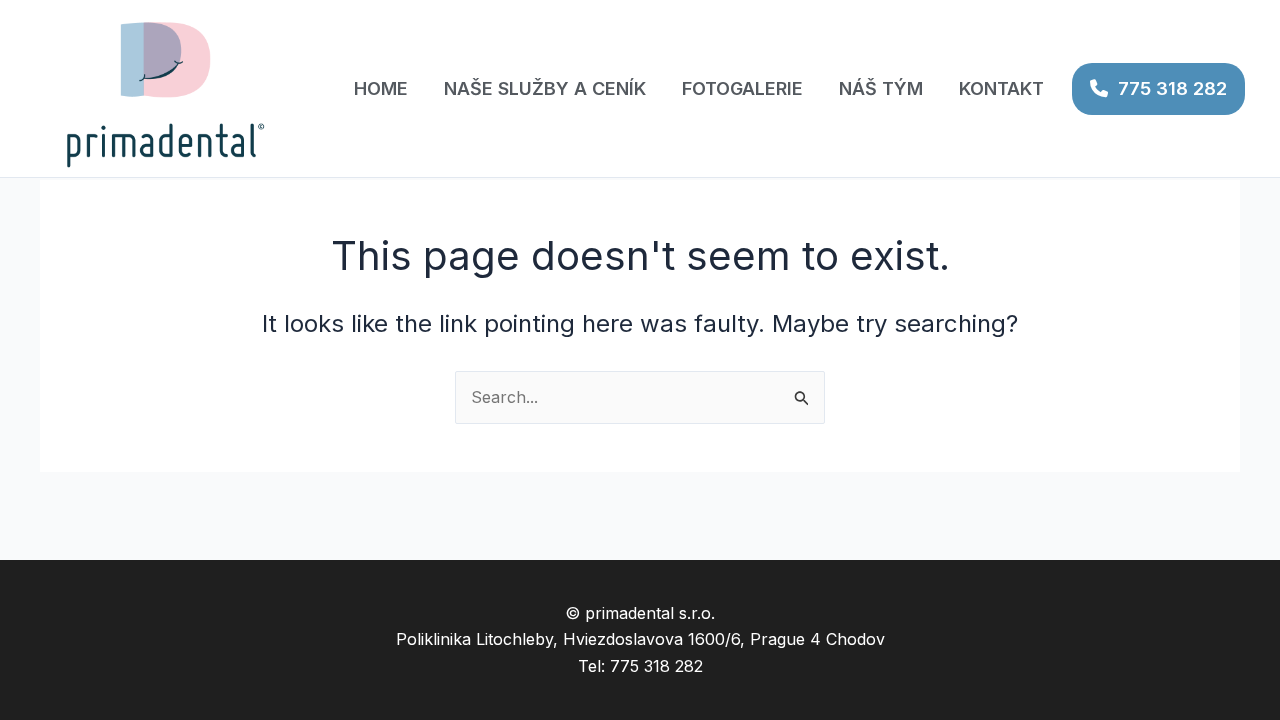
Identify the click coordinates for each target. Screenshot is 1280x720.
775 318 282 (1172, 88)
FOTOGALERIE (742, 88)
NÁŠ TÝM (881, 88)
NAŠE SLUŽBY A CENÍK (545, 88)
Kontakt (1001, 88)
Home (381, 88)
